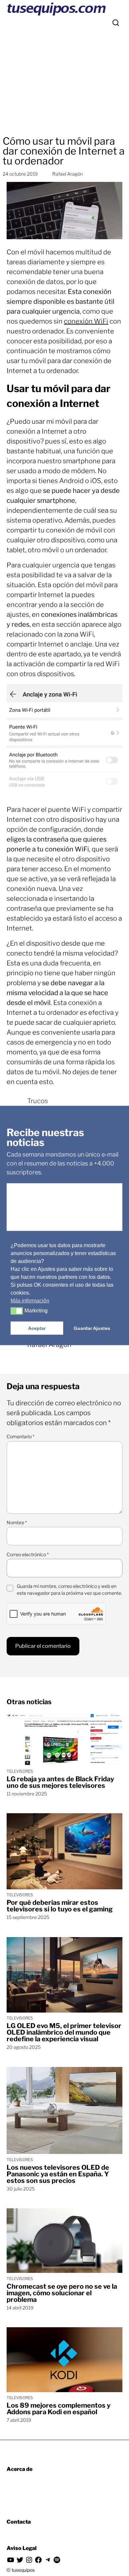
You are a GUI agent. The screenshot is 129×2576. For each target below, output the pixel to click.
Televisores (20, 1771)
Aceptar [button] (37, 1328)
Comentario (21, 1436)
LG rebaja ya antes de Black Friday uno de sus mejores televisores (60, 1782)
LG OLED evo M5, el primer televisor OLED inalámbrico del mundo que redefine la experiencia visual (64, 2032)
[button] (17, 1311)
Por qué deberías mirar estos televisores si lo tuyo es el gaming (60, 1906)
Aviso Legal (22, 2548)
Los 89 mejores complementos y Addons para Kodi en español (59, 2409)
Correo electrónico (28, 1554)
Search (116, 23)
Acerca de (20, 2469)
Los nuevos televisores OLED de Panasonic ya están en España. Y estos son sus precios (58, 2174)
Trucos (38, 1101)
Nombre (17, 1522)
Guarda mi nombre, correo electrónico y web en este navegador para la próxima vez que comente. (69, 1589)
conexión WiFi (86, 321)
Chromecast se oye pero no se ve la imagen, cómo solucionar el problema (62, 2293)
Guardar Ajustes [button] (92, 1328)
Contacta (19, 2522)
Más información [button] (30, 1301)
